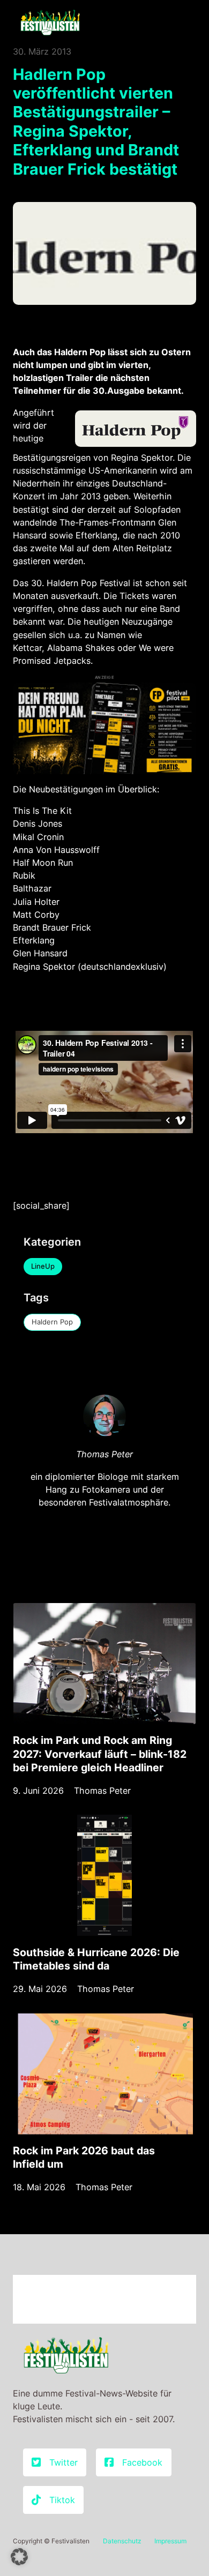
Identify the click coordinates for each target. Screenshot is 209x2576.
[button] (19, 2557)
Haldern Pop (52, 1322)
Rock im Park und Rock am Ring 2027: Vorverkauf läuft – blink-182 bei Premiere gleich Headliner (100, 1754)
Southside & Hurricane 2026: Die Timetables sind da (96, 1959)
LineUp (43, 1266)
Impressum (170, 2541)
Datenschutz (122, 2541)
